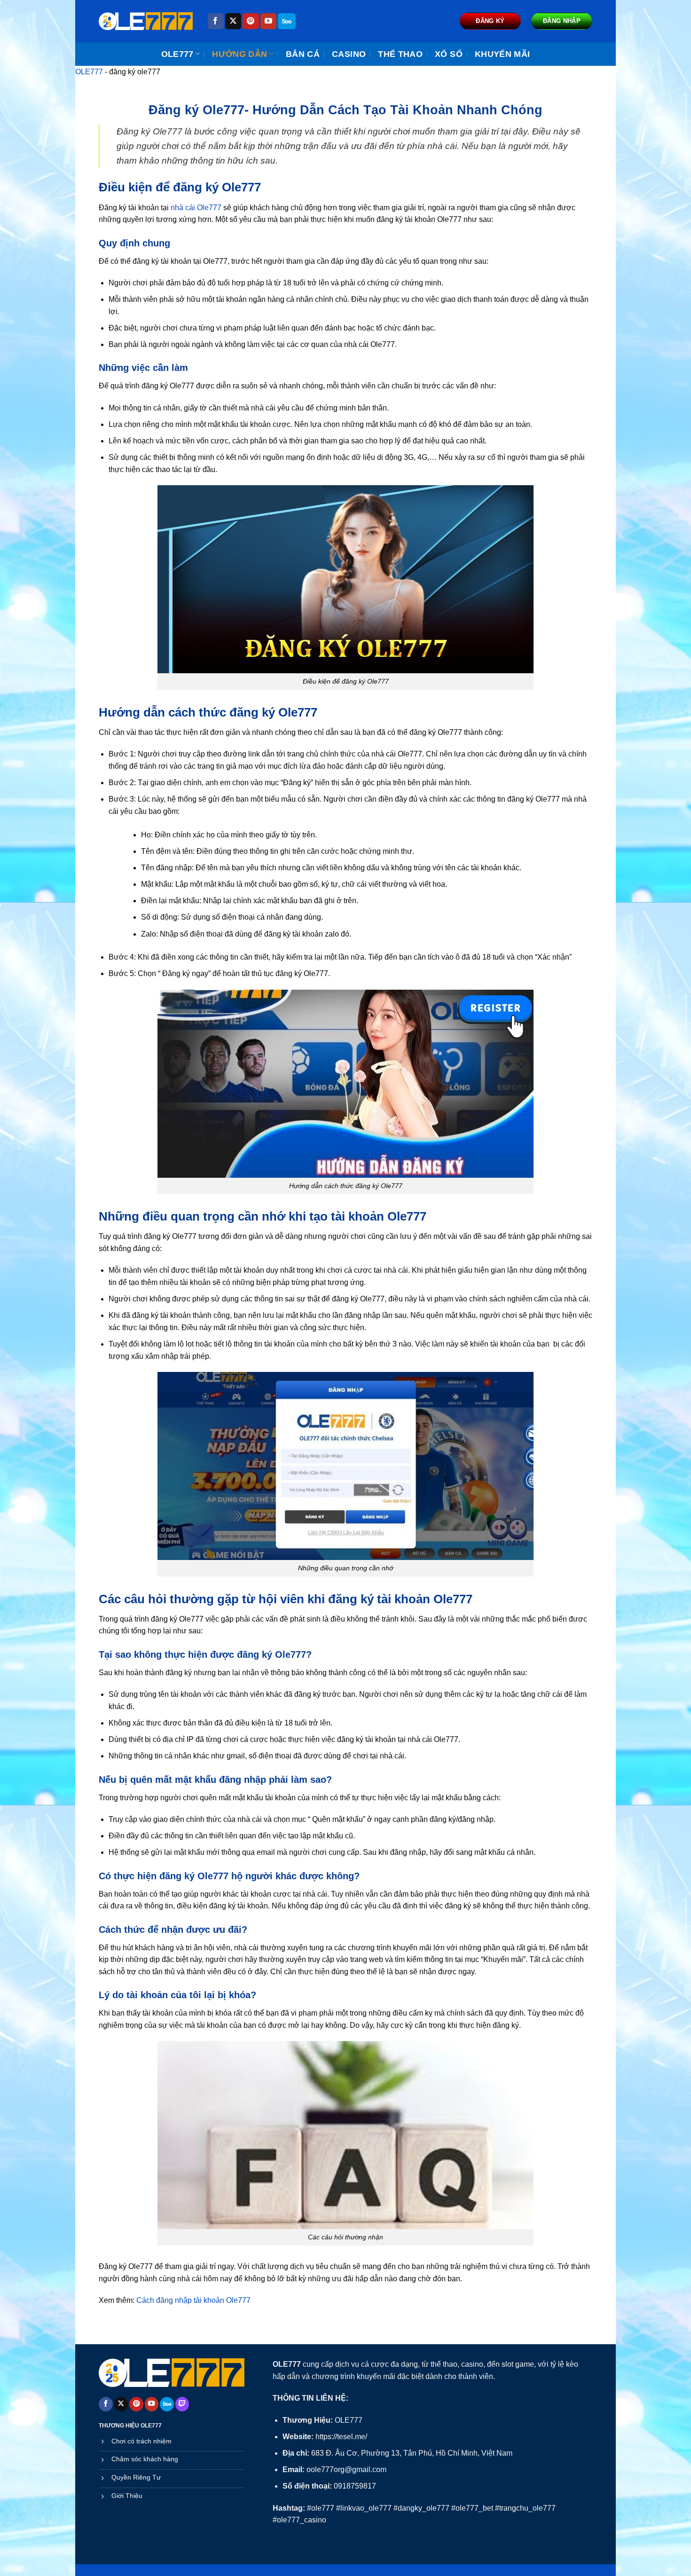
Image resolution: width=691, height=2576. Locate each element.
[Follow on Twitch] (182, 2404)
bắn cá (303, 54)
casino (349, 54)
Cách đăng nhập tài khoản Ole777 (193, 2300)
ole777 (177, 54)
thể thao (400, 54)
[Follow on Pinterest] (251, 21)
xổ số (449, 54)
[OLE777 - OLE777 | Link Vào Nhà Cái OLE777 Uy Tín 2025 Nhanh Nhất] (146, 21)
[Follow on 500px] (287, 21)
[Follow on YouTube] (268, 21)
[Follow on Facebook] (216, 21)
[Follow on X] (233, 21)
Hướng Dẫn (239, 54)
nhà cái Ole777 (196, 208)
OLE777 (89, 72)
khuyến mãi (503, 54)
